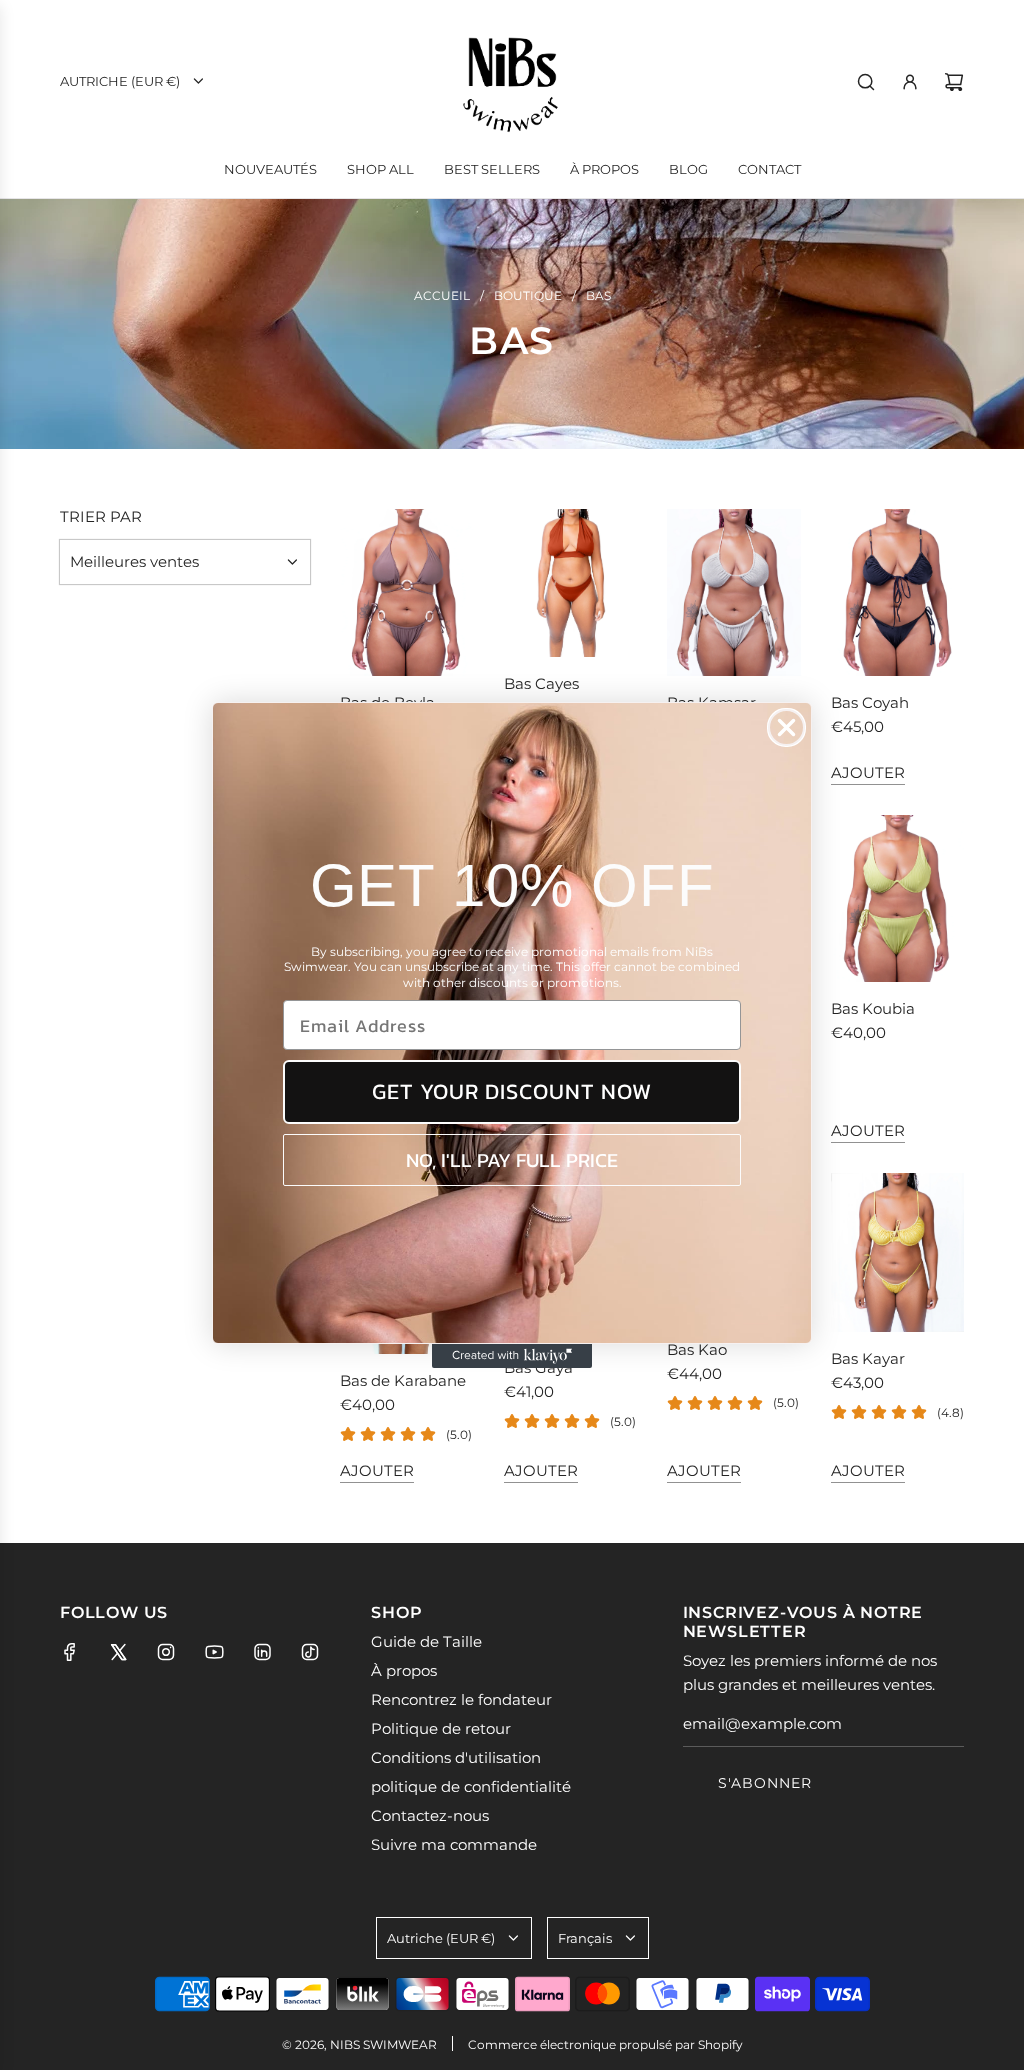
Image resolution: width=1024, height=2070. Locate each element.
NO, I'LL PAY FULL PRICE (512, 1160)
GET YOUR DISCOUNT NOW (512, 1091)
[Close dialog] (786, 727)
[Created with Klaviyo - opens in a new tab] (512, 1356)
